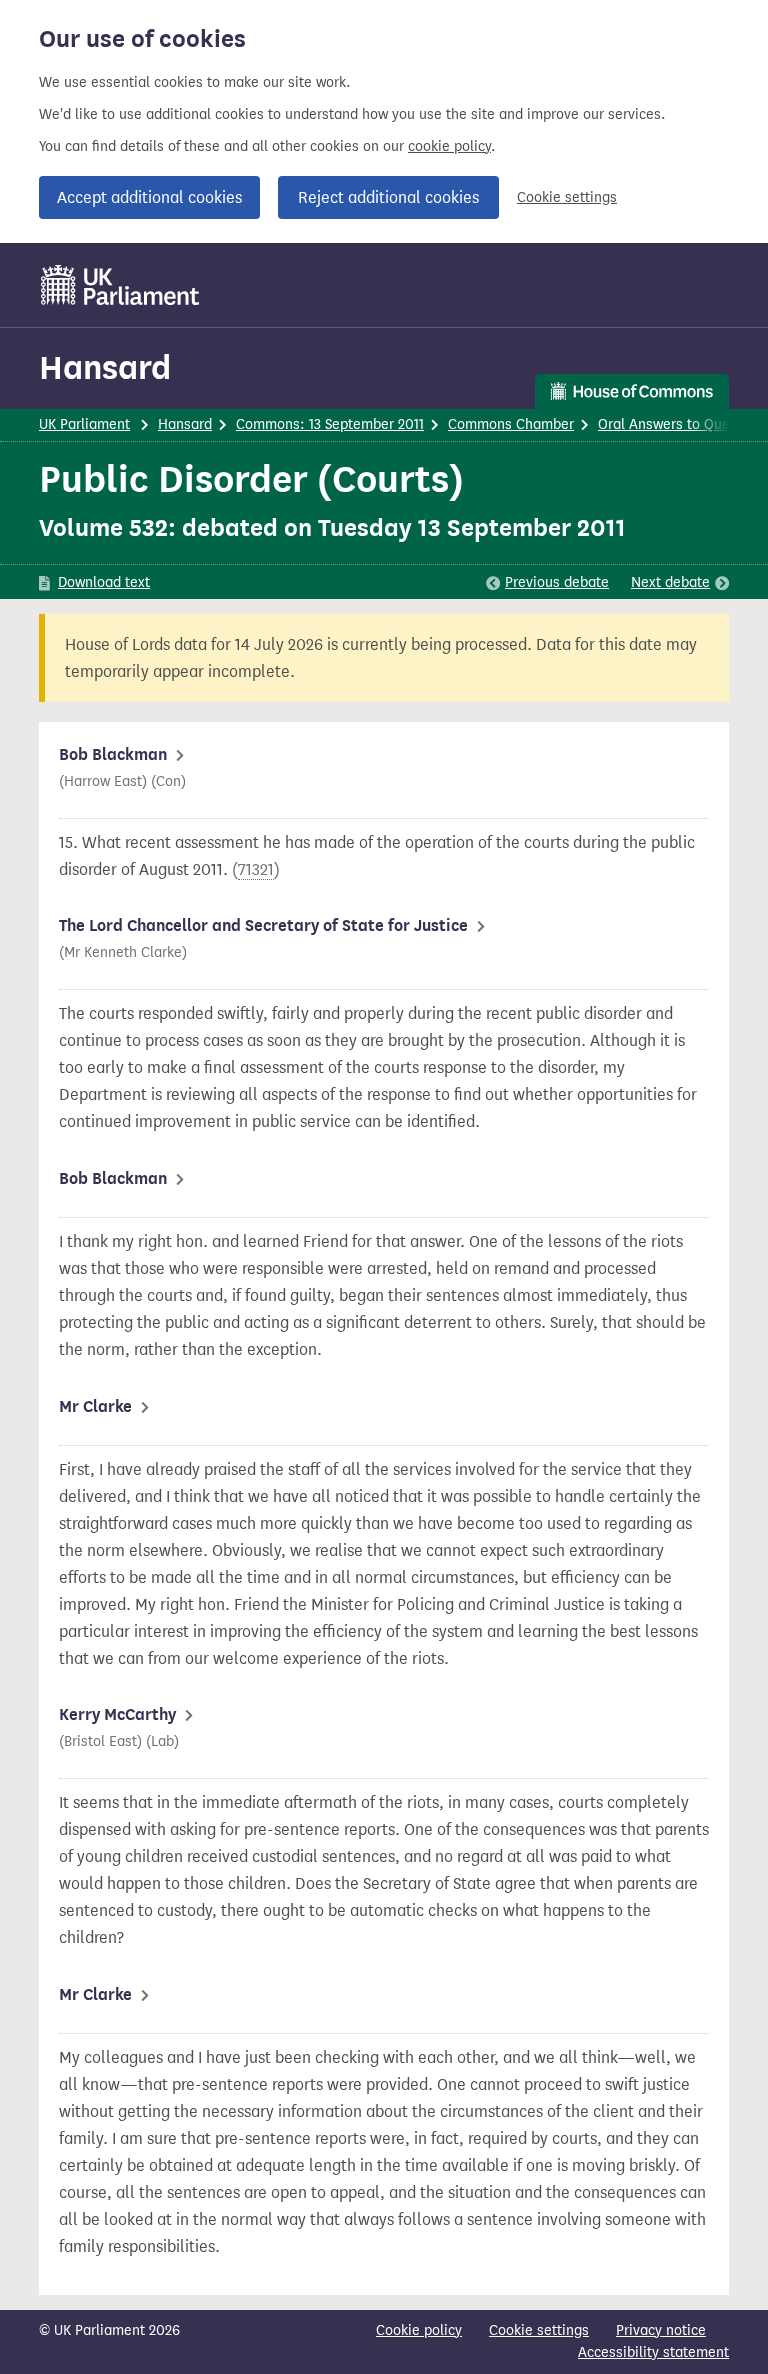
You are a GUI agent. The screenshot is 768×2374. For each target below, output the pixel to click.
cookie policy (449, 146)
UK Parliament (84, 424)
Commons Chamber (511, 424)
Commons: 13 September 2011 (330, 424)
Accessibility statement (653, 2352)
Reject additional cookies (388, 197)
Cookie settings (567, 197)
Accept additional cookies (149, 197)
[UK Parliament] (120, 285)
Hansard (105, 367)
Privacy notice (661, 2330)
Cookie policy (419, 2330)
